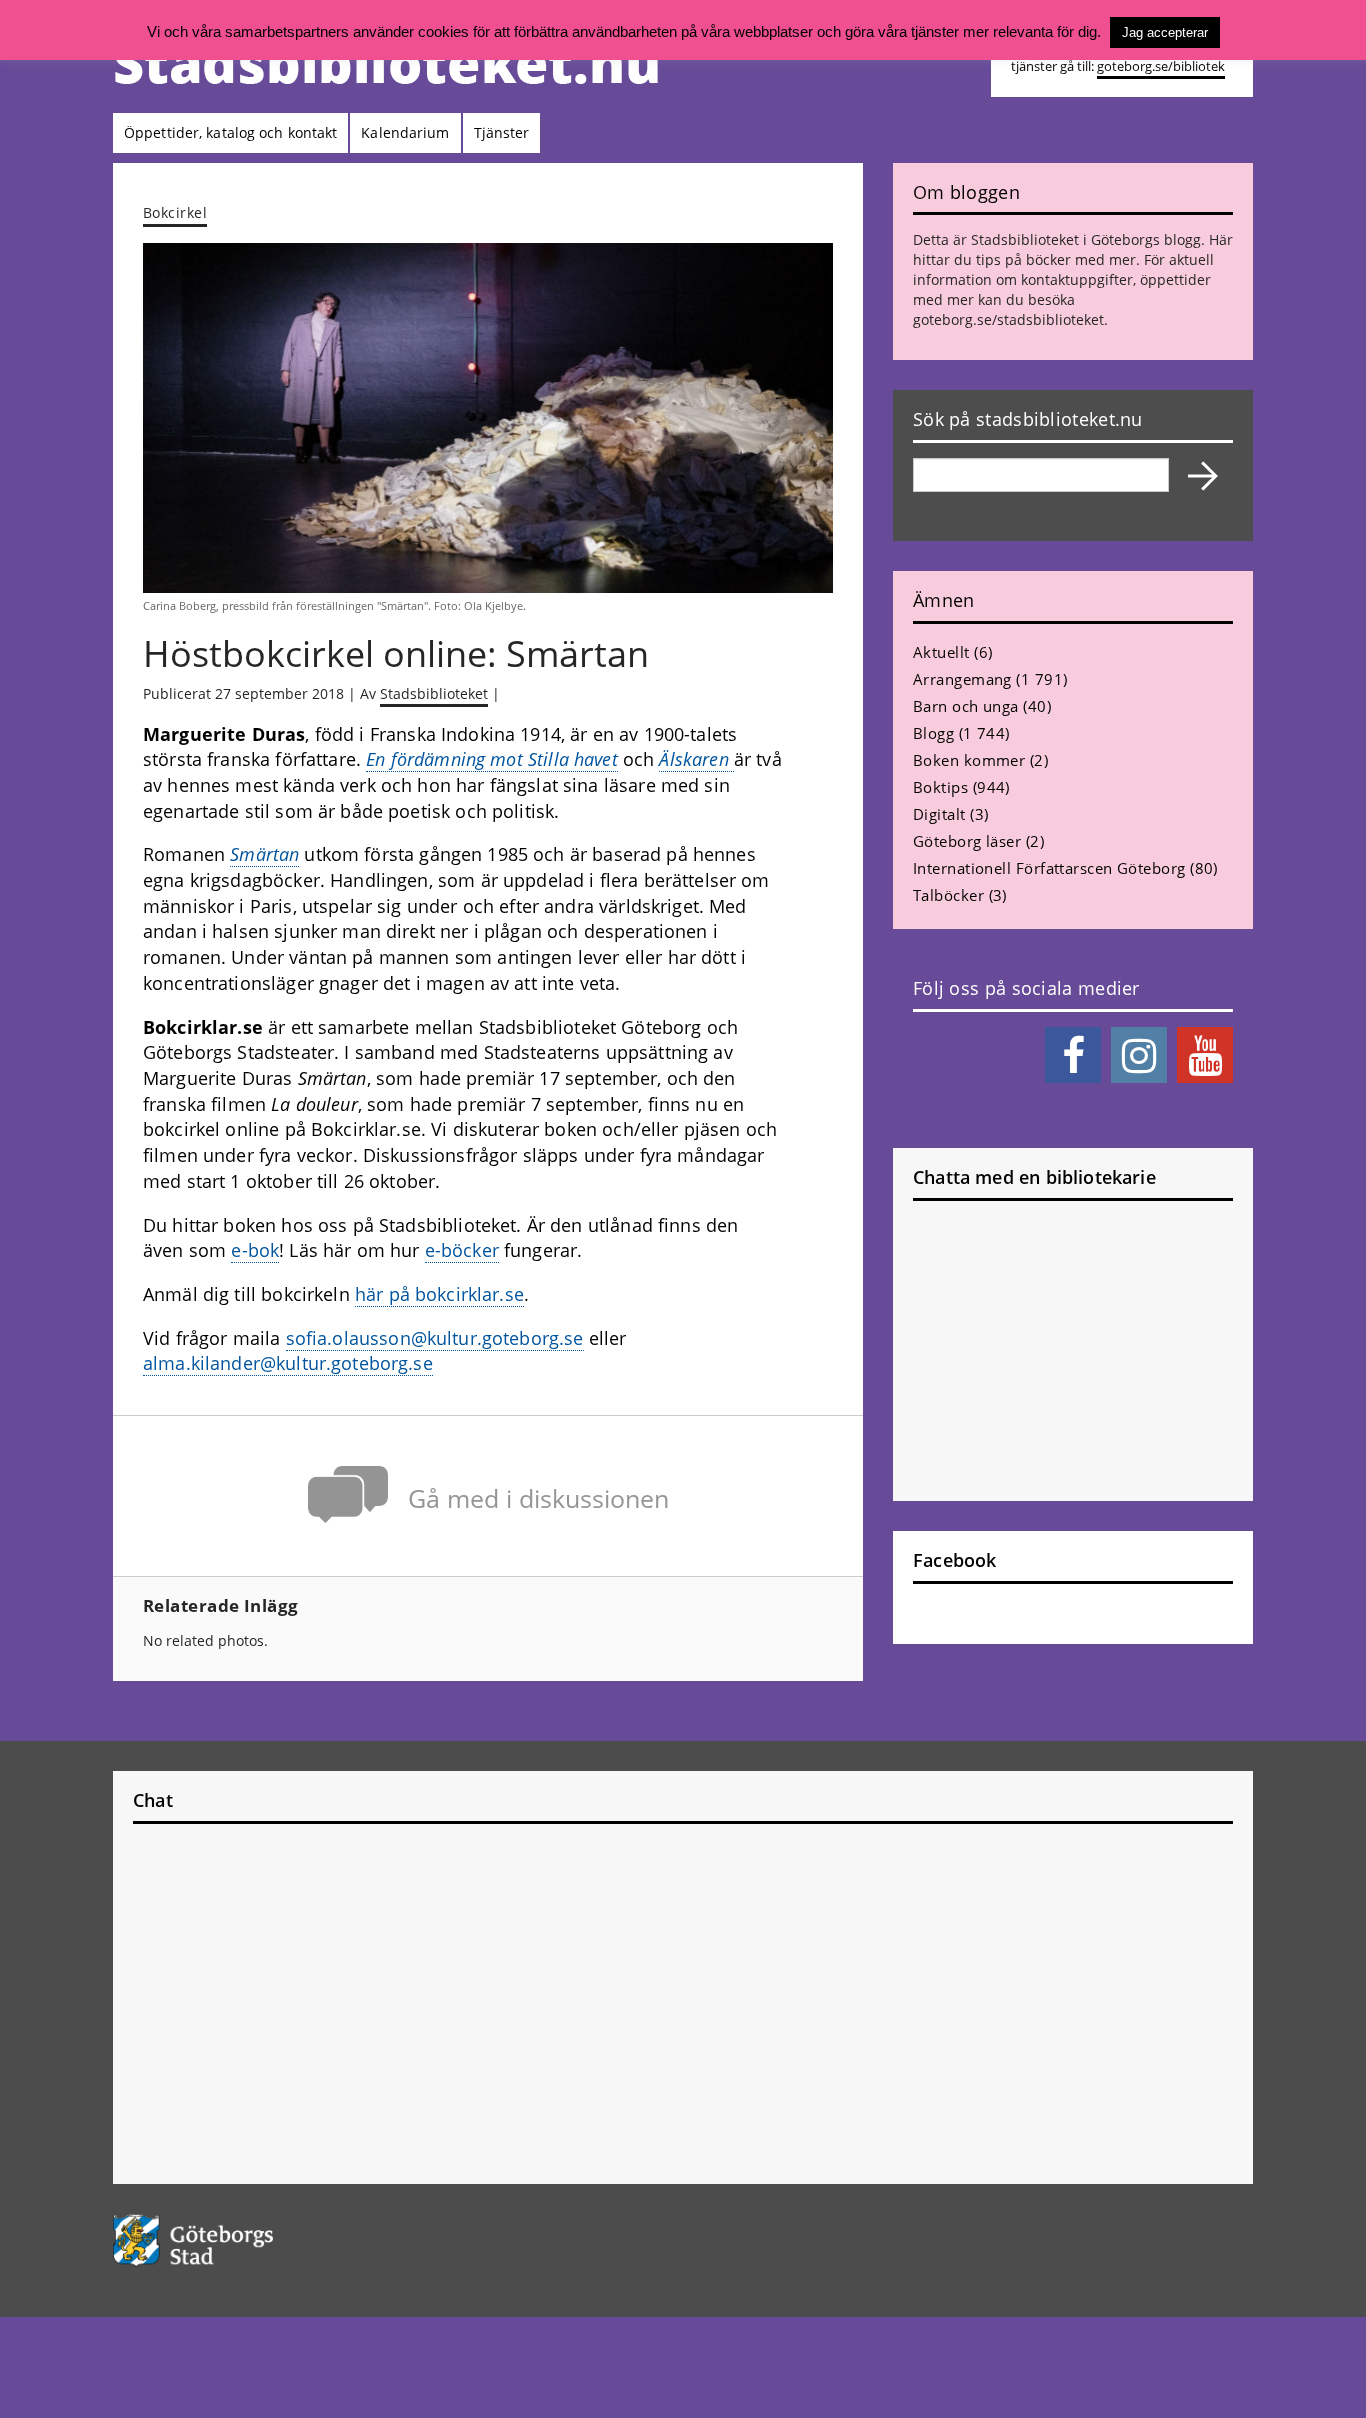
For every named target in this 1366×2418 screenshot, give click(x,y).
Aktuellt (941, 652)
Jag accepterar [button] (1165, 32)
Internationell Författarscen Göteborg (1049, 868)
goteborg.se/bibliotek (1161, 66)
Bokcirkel (175, 212)
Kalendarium (405, 132)
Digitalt (939, 814)
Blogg (933, 733)
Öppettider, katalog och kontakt (230, 132)
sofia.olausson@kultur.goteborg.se (435, 1338)
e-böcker (462, 1250)
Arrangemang (962, 679)
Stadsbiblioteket (434, 693)
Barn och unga (966, 706)
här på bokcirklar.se (439, 1294)
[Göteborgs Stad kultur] (244, 2240)
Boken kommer (969, 760)
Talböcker (948, 895)
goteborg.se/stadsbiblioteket (1008, 319)
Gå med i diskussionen (538, 1498)
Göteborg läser (967, 841)
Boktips (940, 787)
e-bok (255, 1250)
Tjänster (502, 132)
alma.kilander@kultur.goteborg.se (288, 1363)
